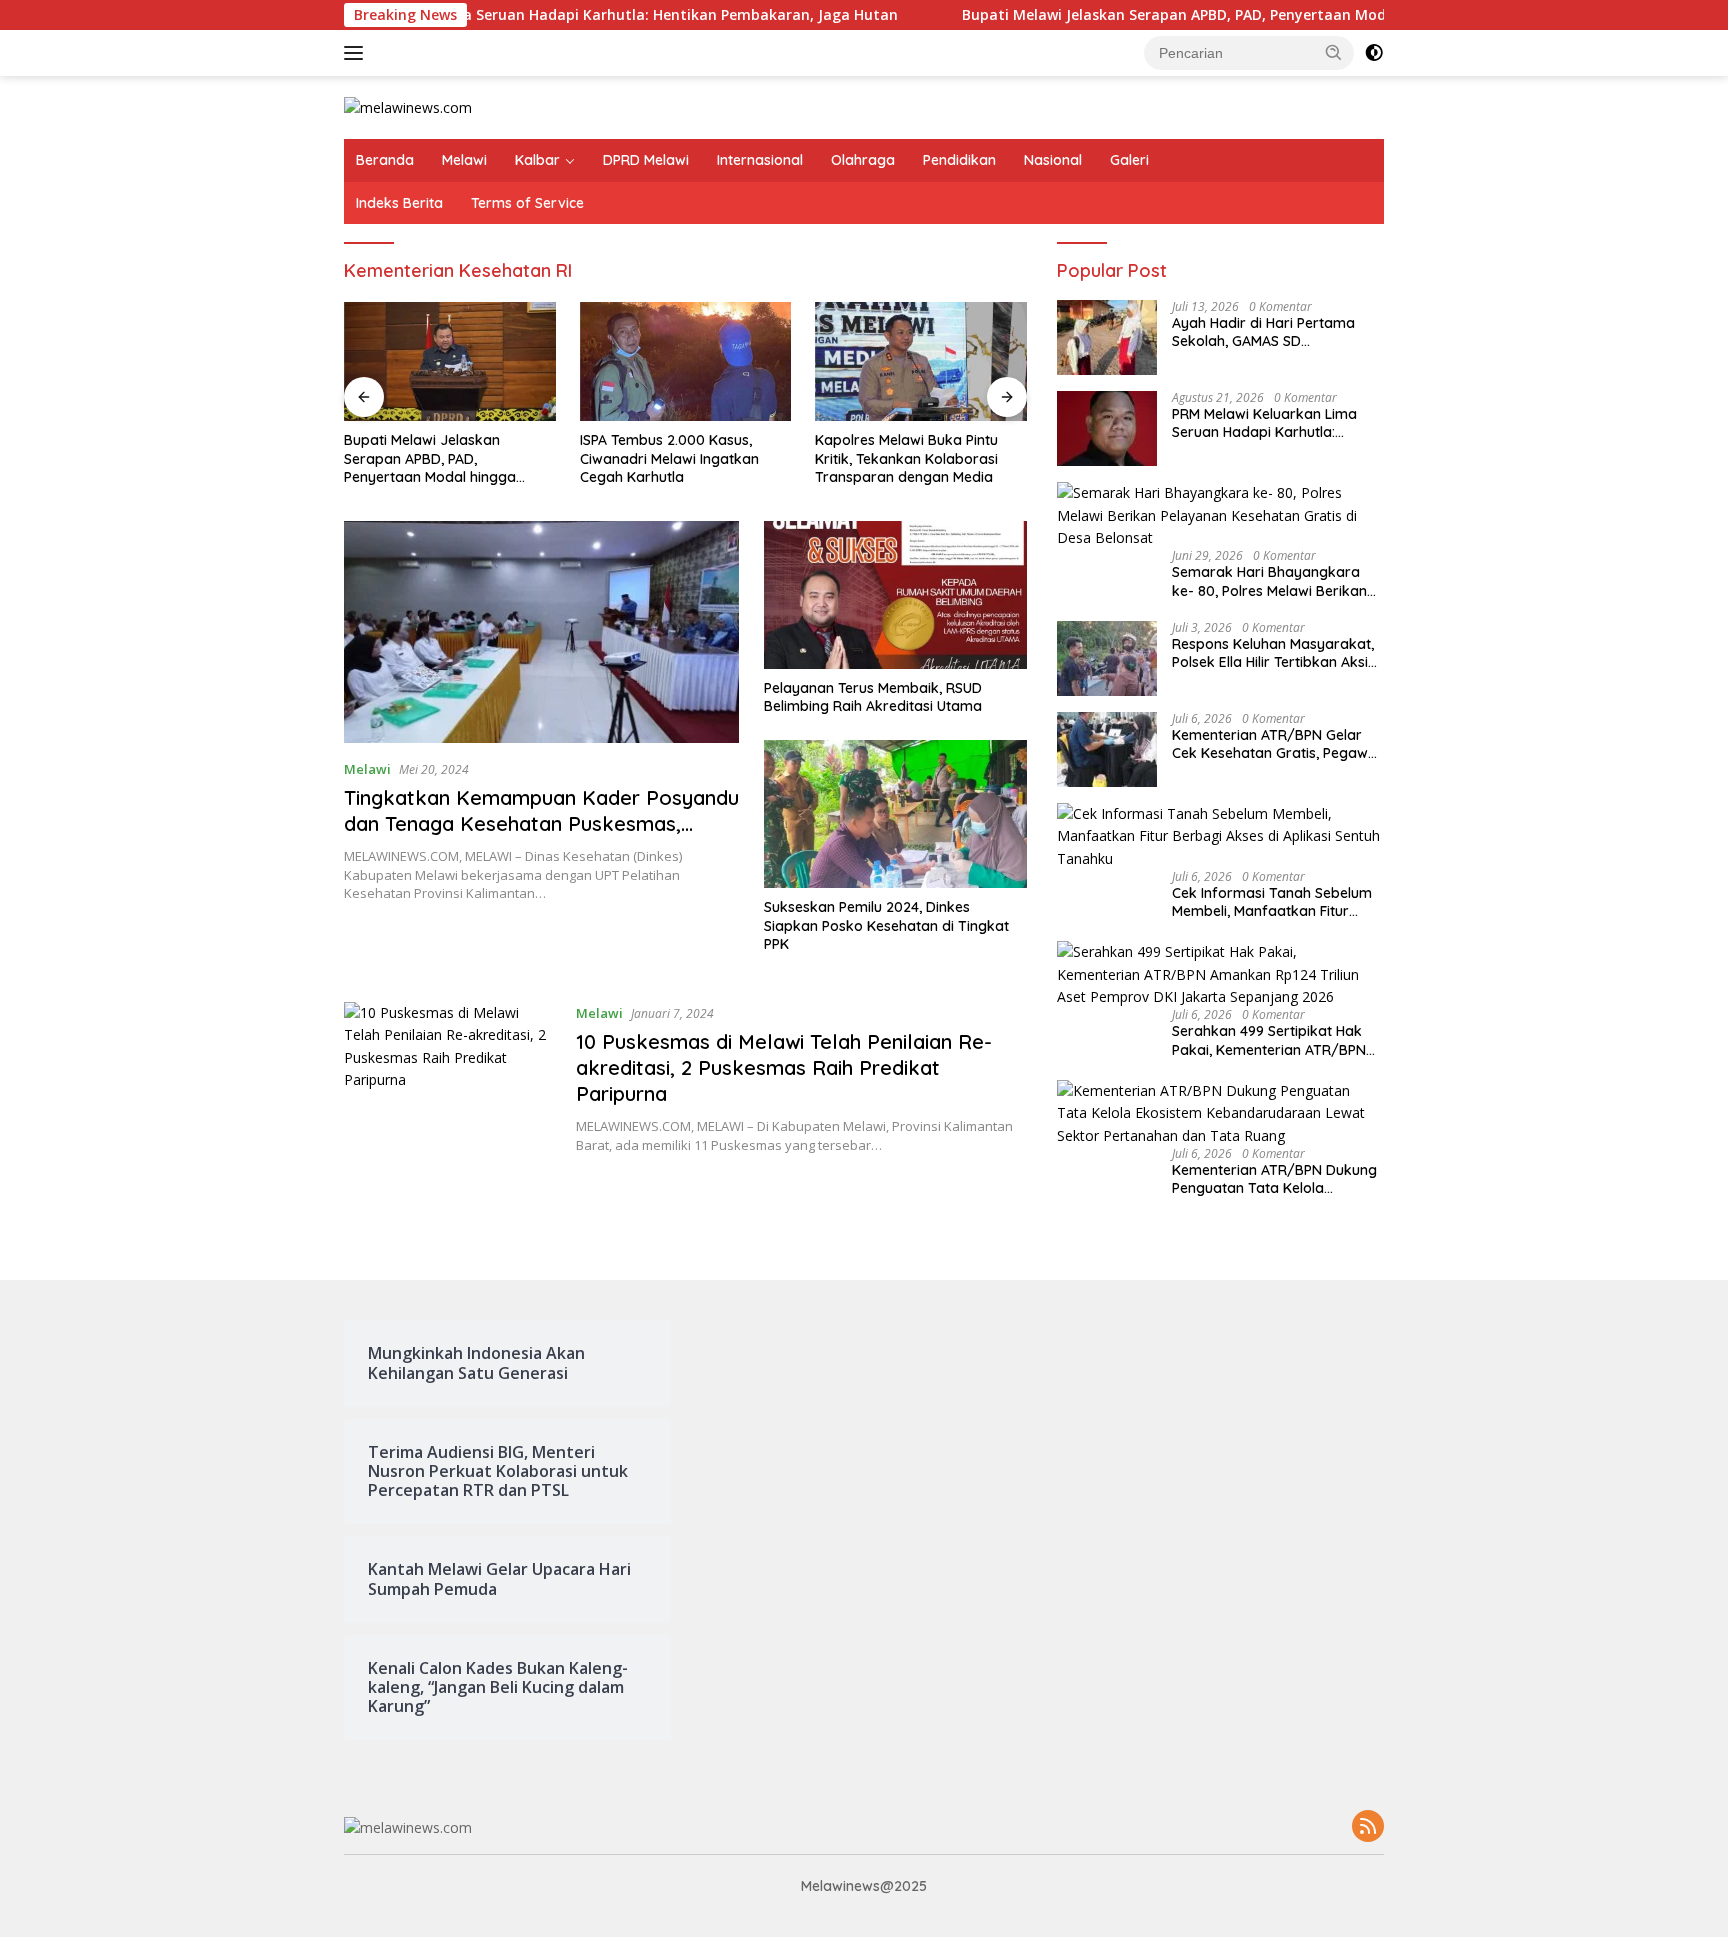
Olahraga (863, 160)
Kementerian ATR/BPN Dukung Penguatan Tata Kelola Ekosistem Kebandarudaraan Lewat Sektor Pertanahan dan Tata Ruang (1274, 1179)
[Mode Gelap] (1374, 53)
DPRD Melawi (646, 160)
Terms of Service (527, 203)
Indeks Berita (399, 203)
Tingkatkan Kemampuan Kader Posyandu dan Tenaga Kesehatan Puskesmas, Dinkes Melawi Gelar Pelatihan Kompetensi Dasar (541, 836)
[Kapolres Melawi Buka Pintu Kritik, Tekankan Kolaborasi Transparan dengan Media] (921, 361)
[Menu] (357, 53)
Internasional (760, 160)
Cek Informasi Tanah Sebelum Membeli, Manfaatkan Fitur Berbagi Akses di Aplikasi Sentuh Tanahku (1272, 902)
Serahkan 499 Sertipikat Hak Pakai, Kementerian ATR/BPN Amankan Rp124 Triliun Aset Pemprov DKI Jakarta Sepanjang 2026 (1269, 1040)
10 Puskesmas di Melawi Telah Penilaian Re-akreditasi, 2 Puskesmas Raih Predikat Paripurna (784, 1067)
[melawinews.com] (408, 106)
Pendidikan (959, 160)
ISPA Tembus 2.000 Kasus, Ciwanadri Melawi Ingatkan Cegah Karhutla (669, 458)
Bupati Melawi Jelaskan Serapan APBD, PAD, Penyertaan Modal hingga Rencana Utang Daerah (1215, 15)
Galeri (1129, 160)
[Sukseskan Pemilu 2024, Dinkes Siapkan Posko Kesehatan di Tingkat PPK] (895, 814)
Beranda (385, 160)
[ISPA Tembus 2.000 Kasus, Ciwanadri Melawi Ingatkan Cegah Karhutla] (686, 361)
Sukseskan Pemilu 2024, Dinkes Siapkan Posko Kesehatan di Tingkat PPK (886, 925)
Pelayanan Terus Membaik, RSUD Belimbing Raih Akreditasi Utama (873, 697)
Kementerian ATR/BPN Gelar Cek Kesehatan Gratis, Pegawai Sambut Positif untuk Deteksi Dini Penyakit (1276, 744)
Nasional (1053, 160)
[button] (1334, 52)
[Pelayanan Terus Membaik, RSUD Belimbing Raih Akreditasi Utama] (895, 595)
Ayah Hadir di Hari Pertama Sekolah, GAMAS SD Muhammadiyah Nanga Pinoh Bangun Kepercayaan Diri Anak (1276, 332)
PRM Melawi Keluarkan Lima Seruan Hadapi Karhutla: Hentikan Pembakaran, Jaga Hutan (512, 15)
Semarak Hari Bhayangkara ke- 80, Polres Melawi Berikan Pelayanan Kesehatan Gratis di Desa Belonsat (1274, 581)
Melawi (464, 160)
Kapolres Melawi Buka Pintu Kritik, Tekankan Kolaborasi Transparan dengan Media (906, 458)
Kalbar (537, 160)
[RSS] (1368, 1827)
